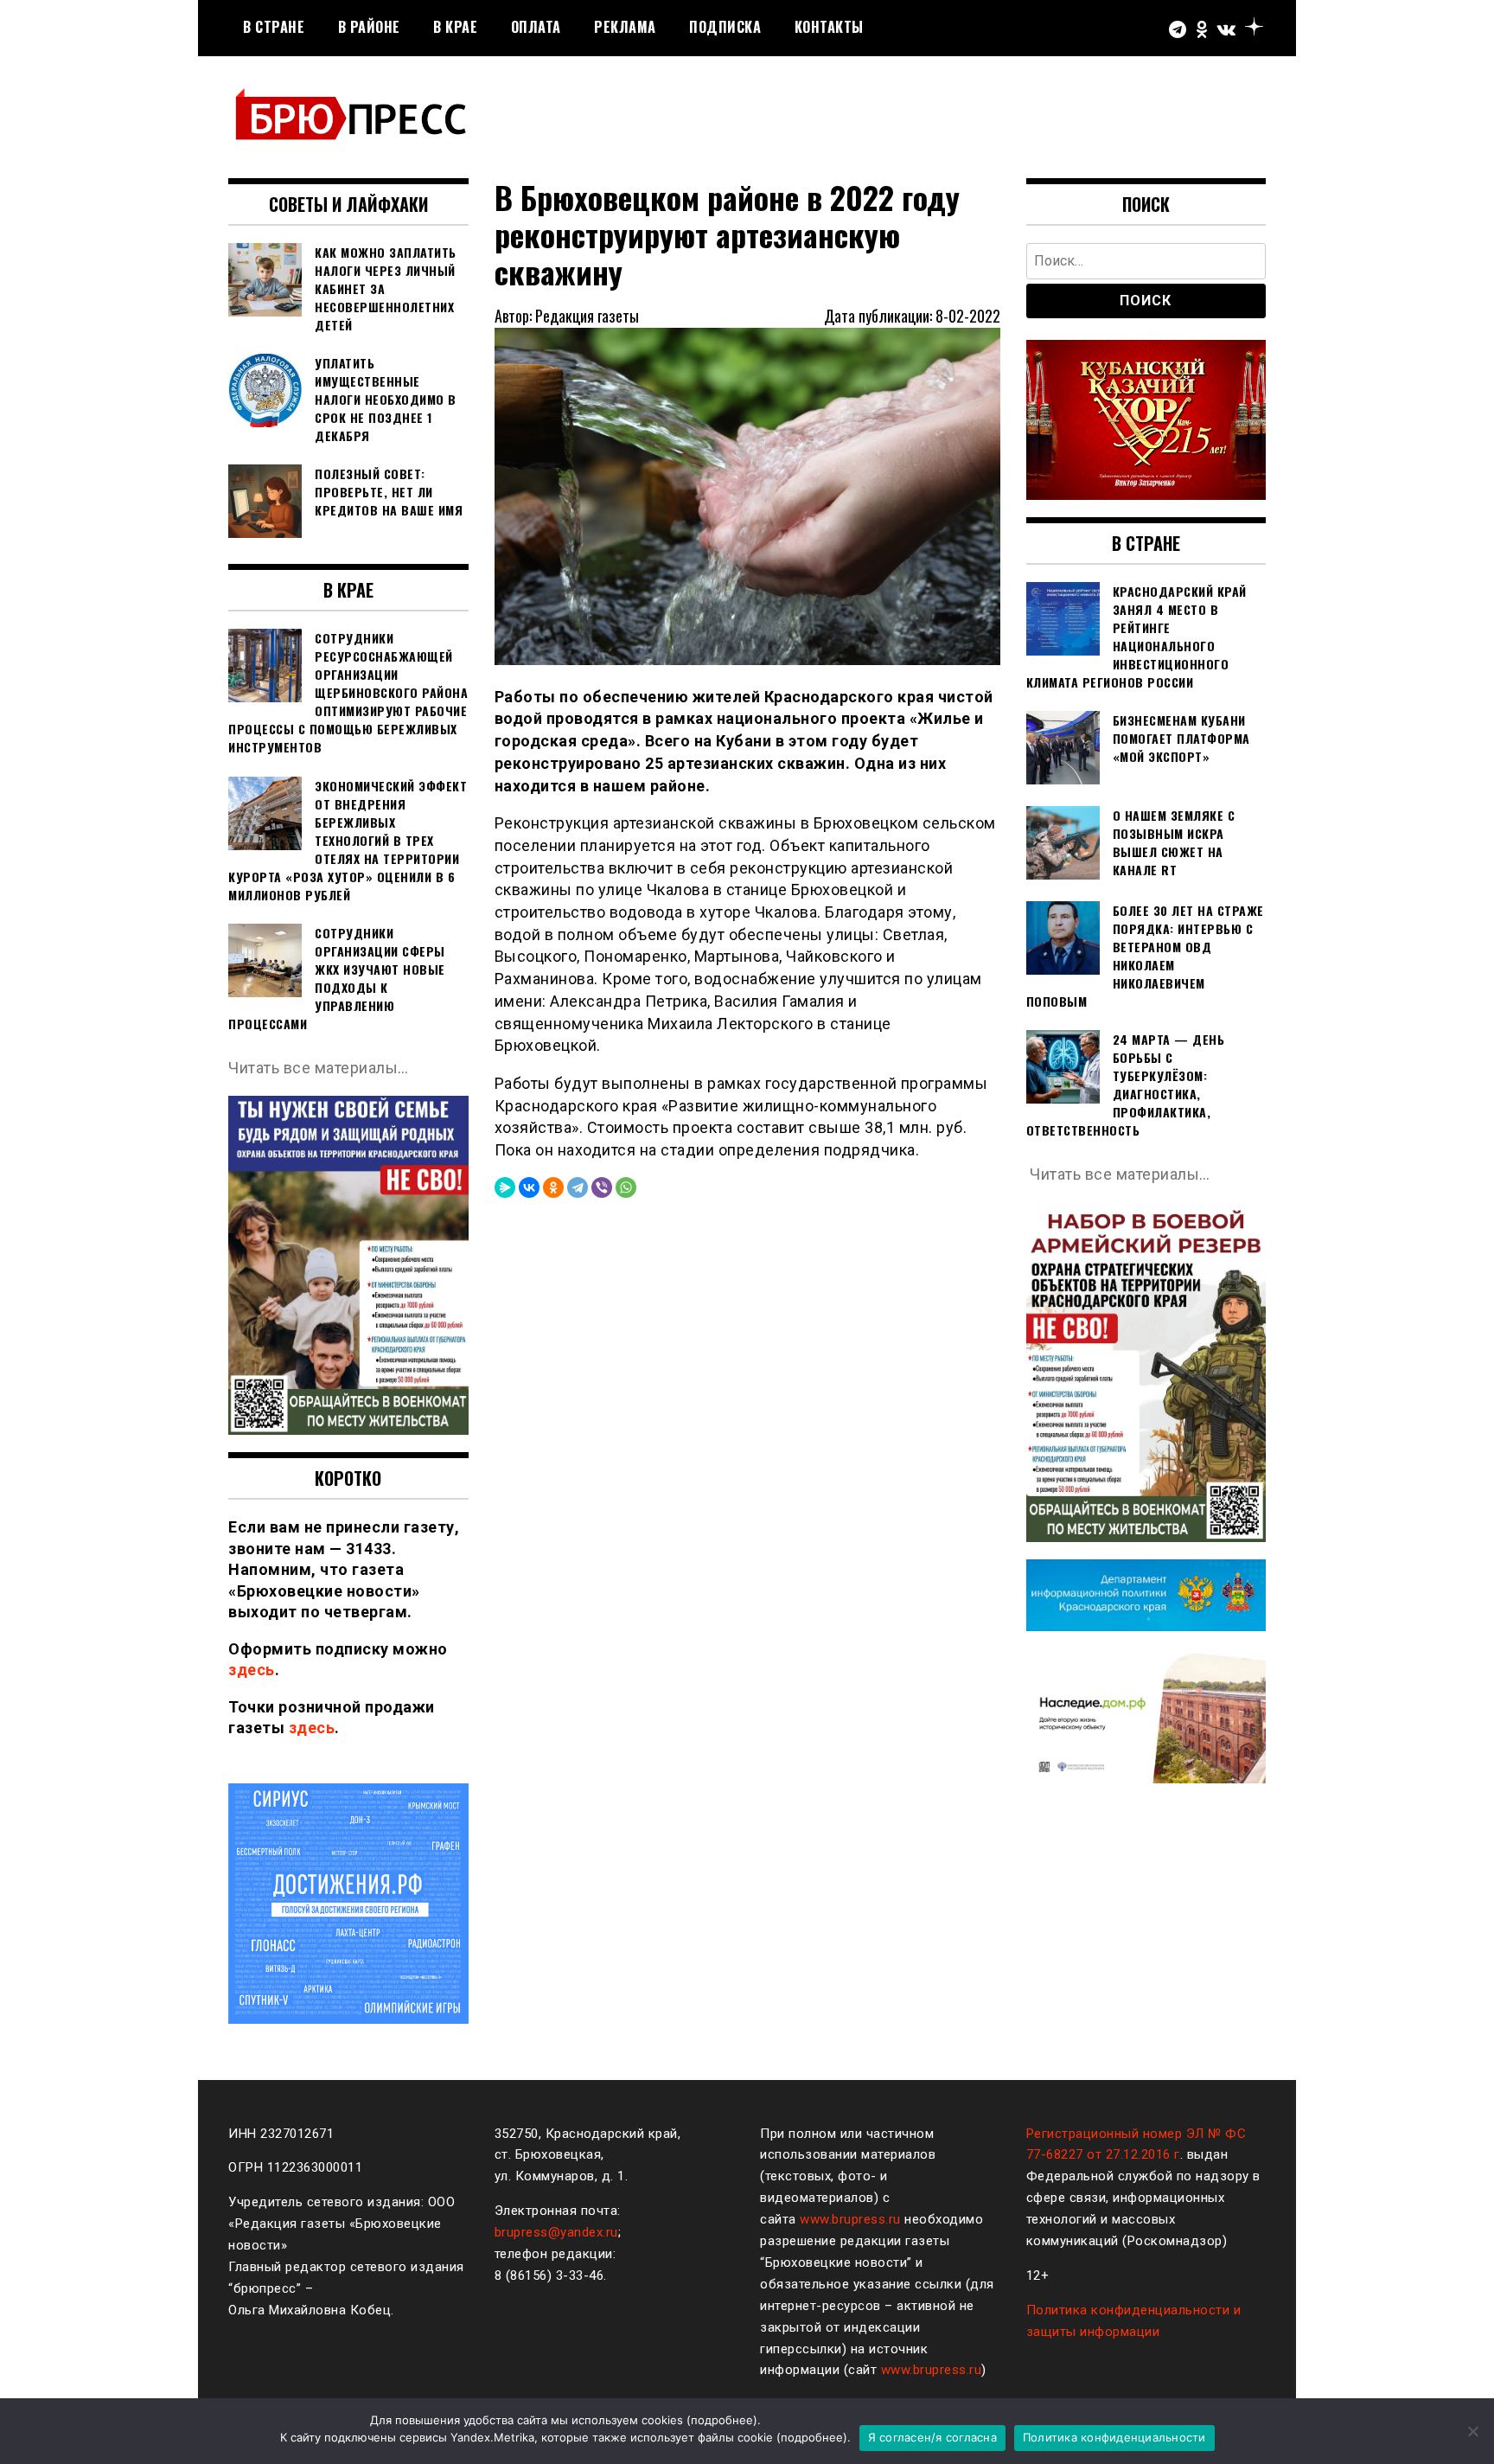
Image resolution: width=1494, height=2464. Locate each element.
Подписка (725, 27)
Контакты (829, 27)
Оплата (536, 27)
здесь (252, 1670)
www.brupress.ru (850, 2219)
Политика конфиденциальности (1114, 2437)
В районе (369, 27)
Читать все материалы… (319, 1068)
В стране (274, 27)
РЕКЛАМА (625, 27)
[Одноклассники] (553, 1187)
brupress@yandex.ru (556, 2232)
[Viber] (602, 1187)
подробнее (722, 2420)
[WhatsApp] (626, 1187)
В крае (455, 27)
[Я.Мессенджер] (505, 1187)
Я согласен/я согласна (932, 2437)
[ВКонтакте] (529, 1187)
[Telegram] (578, 1187)
